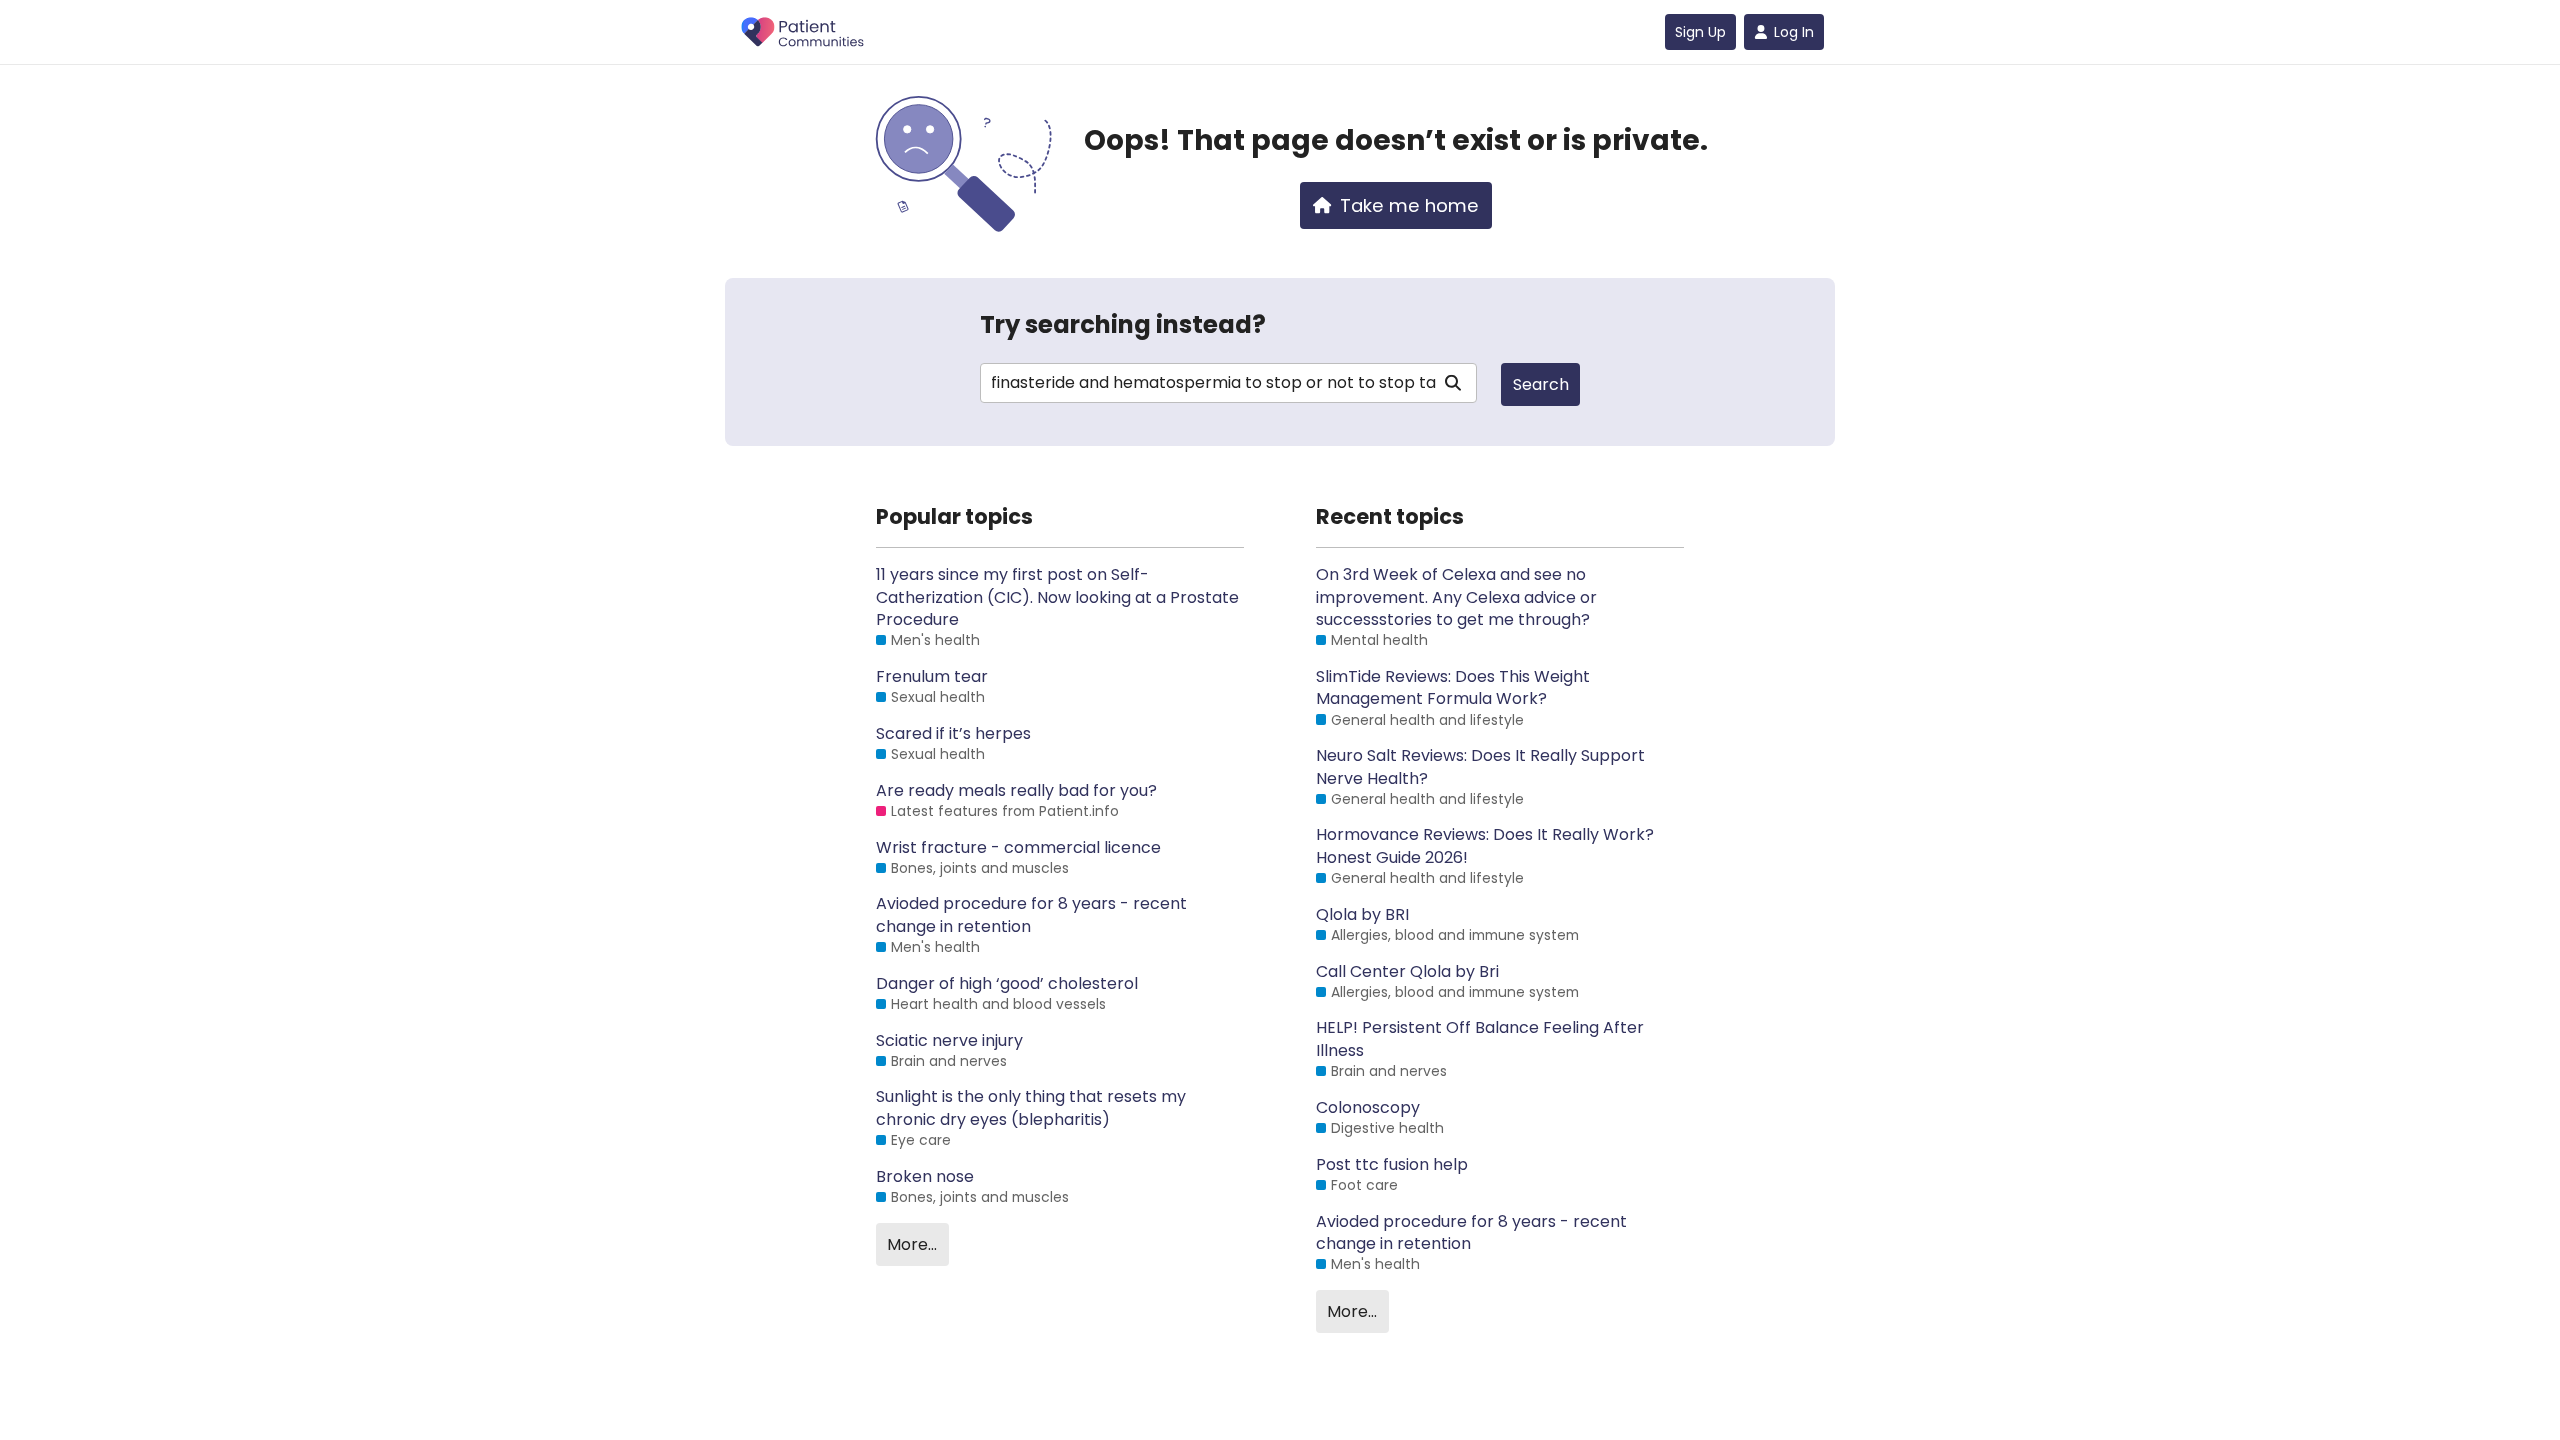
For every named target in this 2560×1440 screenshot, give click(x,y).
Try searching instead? (1123, 324)
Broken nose (925, 1177)
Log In (1794, 32)
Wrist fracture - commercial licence (1018, 848)
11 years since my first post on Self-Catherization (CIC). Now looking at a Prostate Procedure (1057, 597)
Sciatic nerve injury (949, 1041)
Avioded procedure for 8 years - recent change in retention (1031, 915)
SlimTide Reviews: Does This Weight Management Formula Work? (1453, 688)
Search (1541, 384)
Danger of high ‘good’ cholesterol (1007, 984)
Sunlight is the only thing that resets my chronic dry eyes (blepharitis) (1031, 1108)
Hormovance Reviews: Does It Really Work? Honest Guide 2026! (1485, 846)
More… (912, 1244)
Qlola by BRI (1362, 915)
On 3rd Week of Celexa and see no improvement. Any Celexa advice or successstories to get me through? (1456, 597)
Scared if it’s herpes (953, 734)
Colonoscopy (1368, 1108)
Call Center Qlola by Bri (1407, 972)
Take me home (1409, 205)
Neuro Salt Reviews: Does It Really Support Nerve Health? (1480, 767)
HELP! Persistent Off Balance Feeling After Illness (1480, 1039)
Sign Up (1700, 32)
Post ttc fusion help (1392, 1165)
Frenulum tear (932, 677)
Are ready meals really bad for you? (1016, 791)
